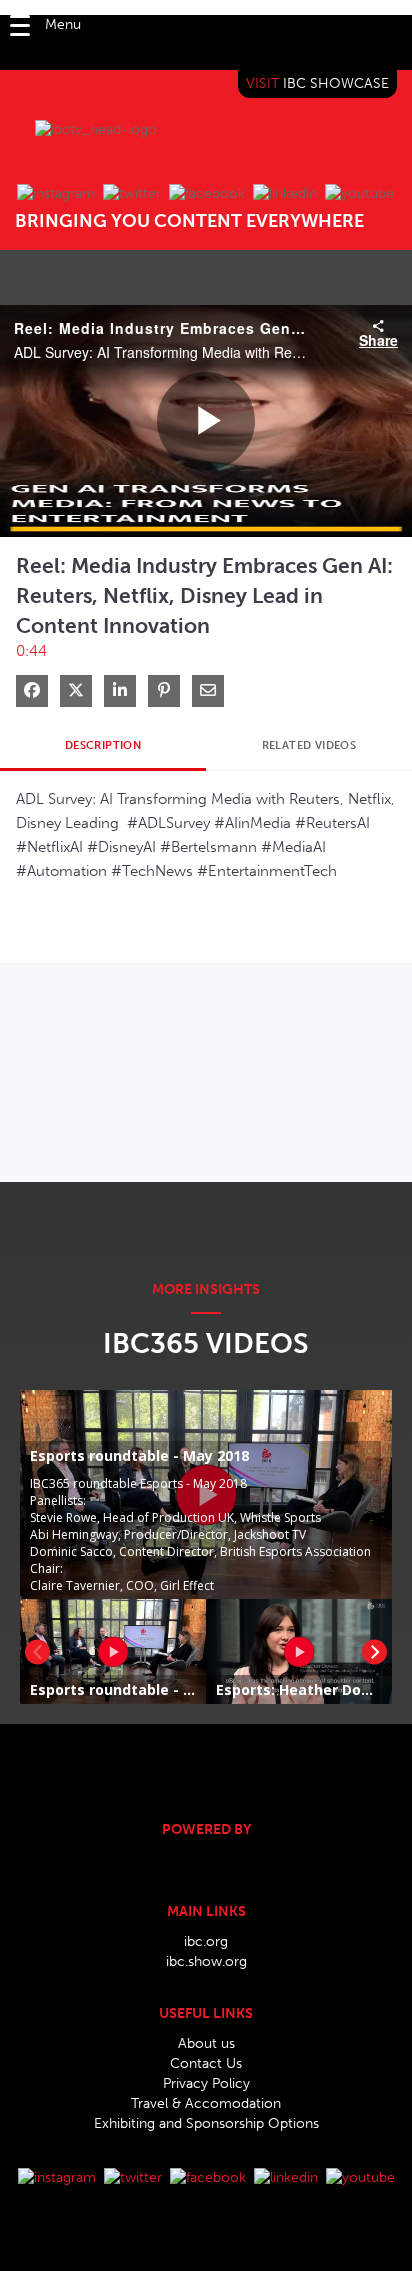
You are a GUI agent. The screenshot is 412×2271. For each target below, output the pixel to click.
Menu (63, 24)
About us (206, 2043)
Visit (317, 83)
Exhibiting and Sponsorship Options (206, 2123)
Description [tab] (103, 745)
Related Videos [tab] (309, 745)
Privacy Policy (206, 2083)
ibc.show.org (206, 1961)
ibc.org (206, 1941)
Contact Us (206, 2063)
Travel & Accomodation (206, 2103)
